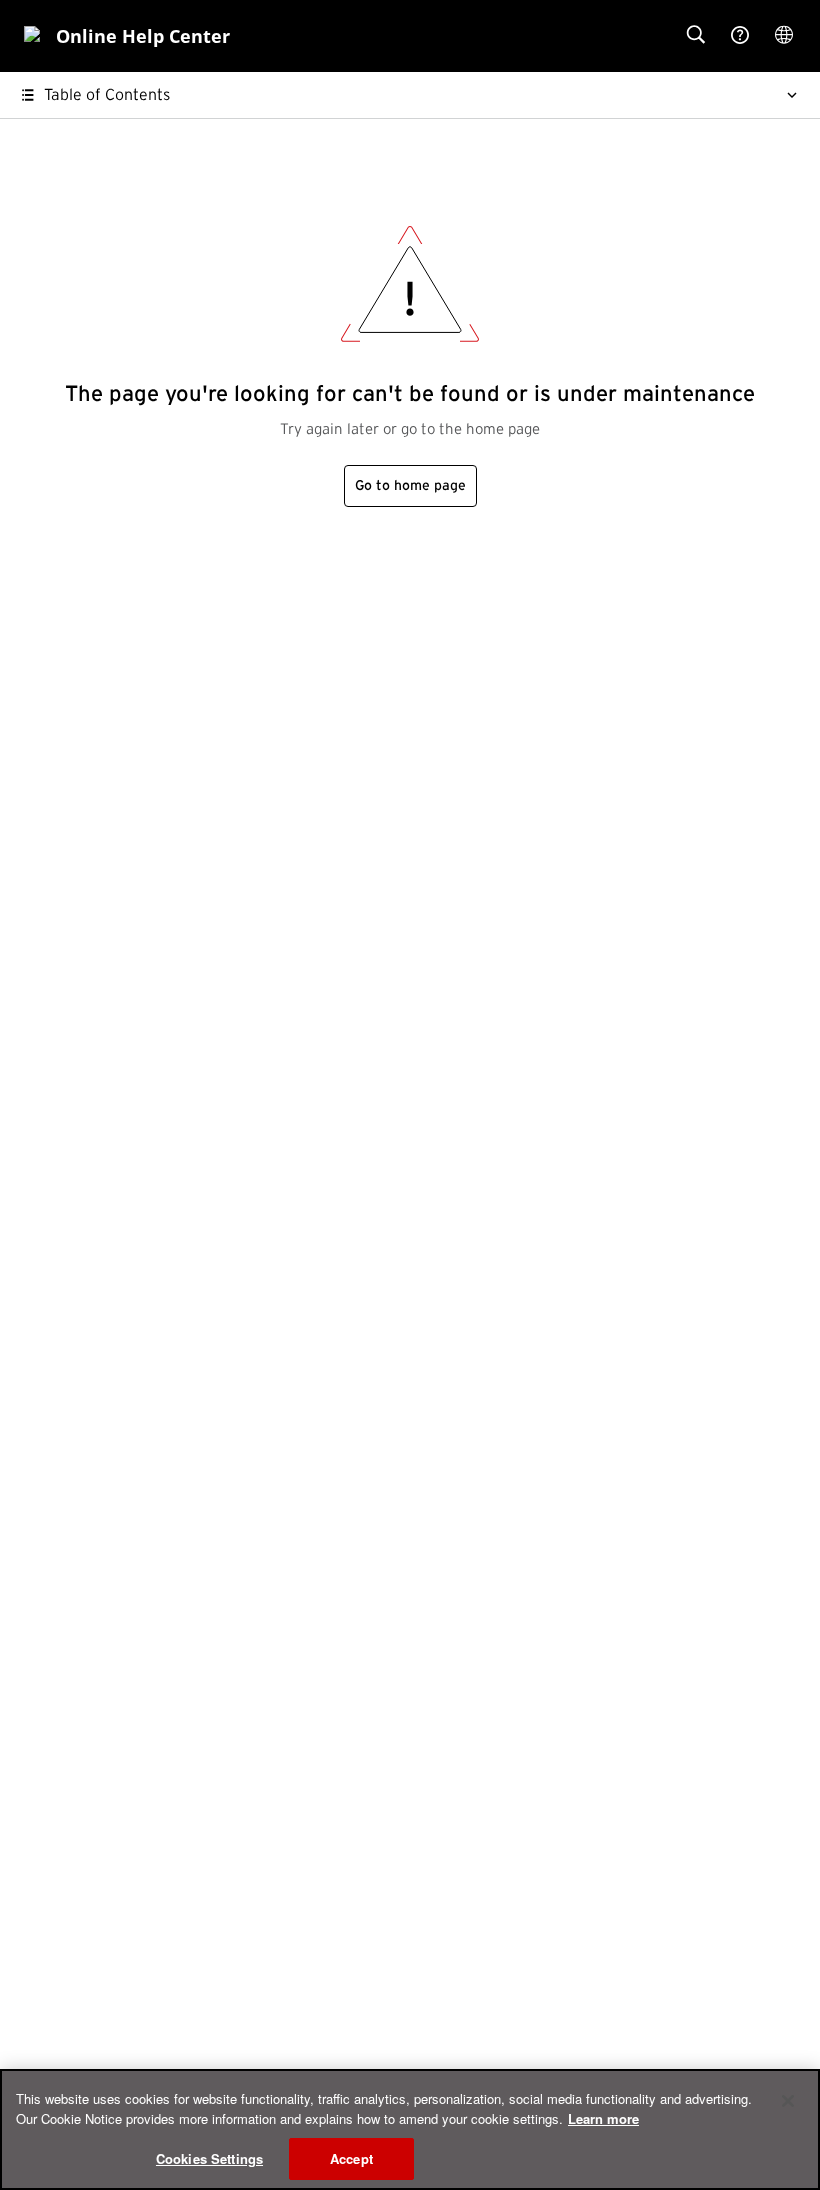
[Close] (788, 2101)
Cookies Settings (209, 2158)
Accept (351, 2158)
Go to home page (410, 486)
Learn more (603, 2118)
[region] (410, 2129)
